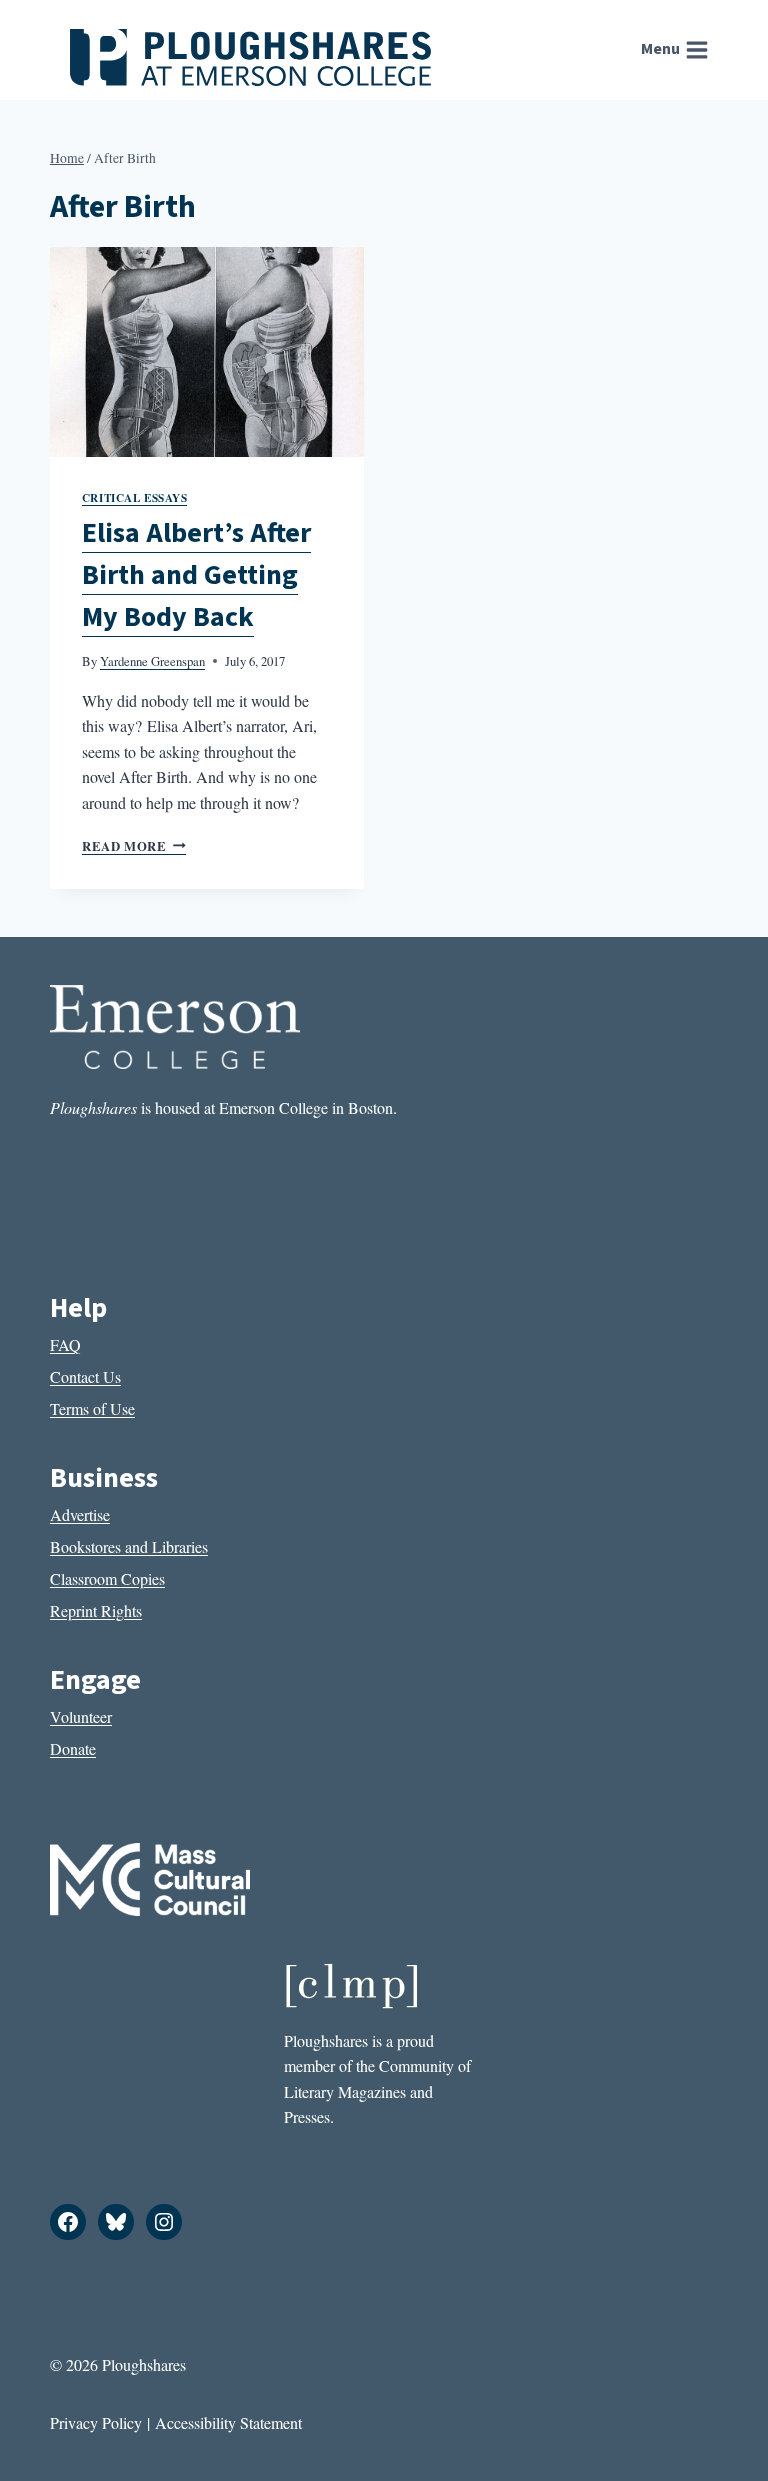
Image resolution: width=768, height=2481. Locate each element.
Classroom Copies (107, 1578)
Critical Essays (134, 497)
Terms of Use (92, 1408)
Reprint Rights (96, 1610)
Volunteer (81, 1716)
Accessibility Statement (228, 2422)
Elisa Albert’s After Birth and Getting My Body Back (196, 575)
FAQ (65, 1344)
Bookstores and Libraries (129, 1546)
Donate (73, 1748)
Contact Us (85, 1376)
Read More (134, 846)
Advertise (80, 1514)
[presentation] (207, 351)
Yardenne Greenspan (152, 661)
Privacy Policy (96, 2422)
